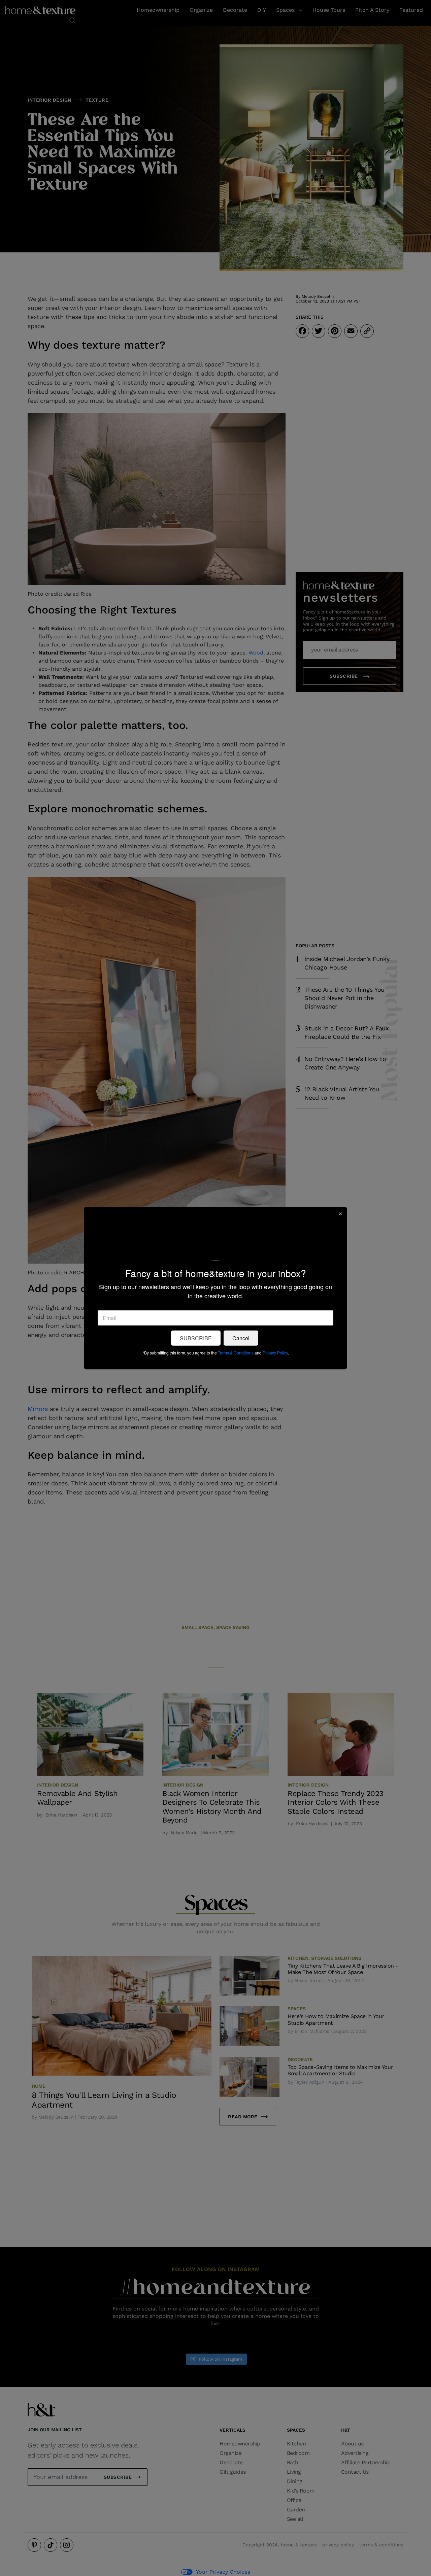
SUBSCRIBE (196, 1338)
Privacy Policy (275, 1353)
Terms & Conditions (236, 1353)
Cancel (241, 1338)
